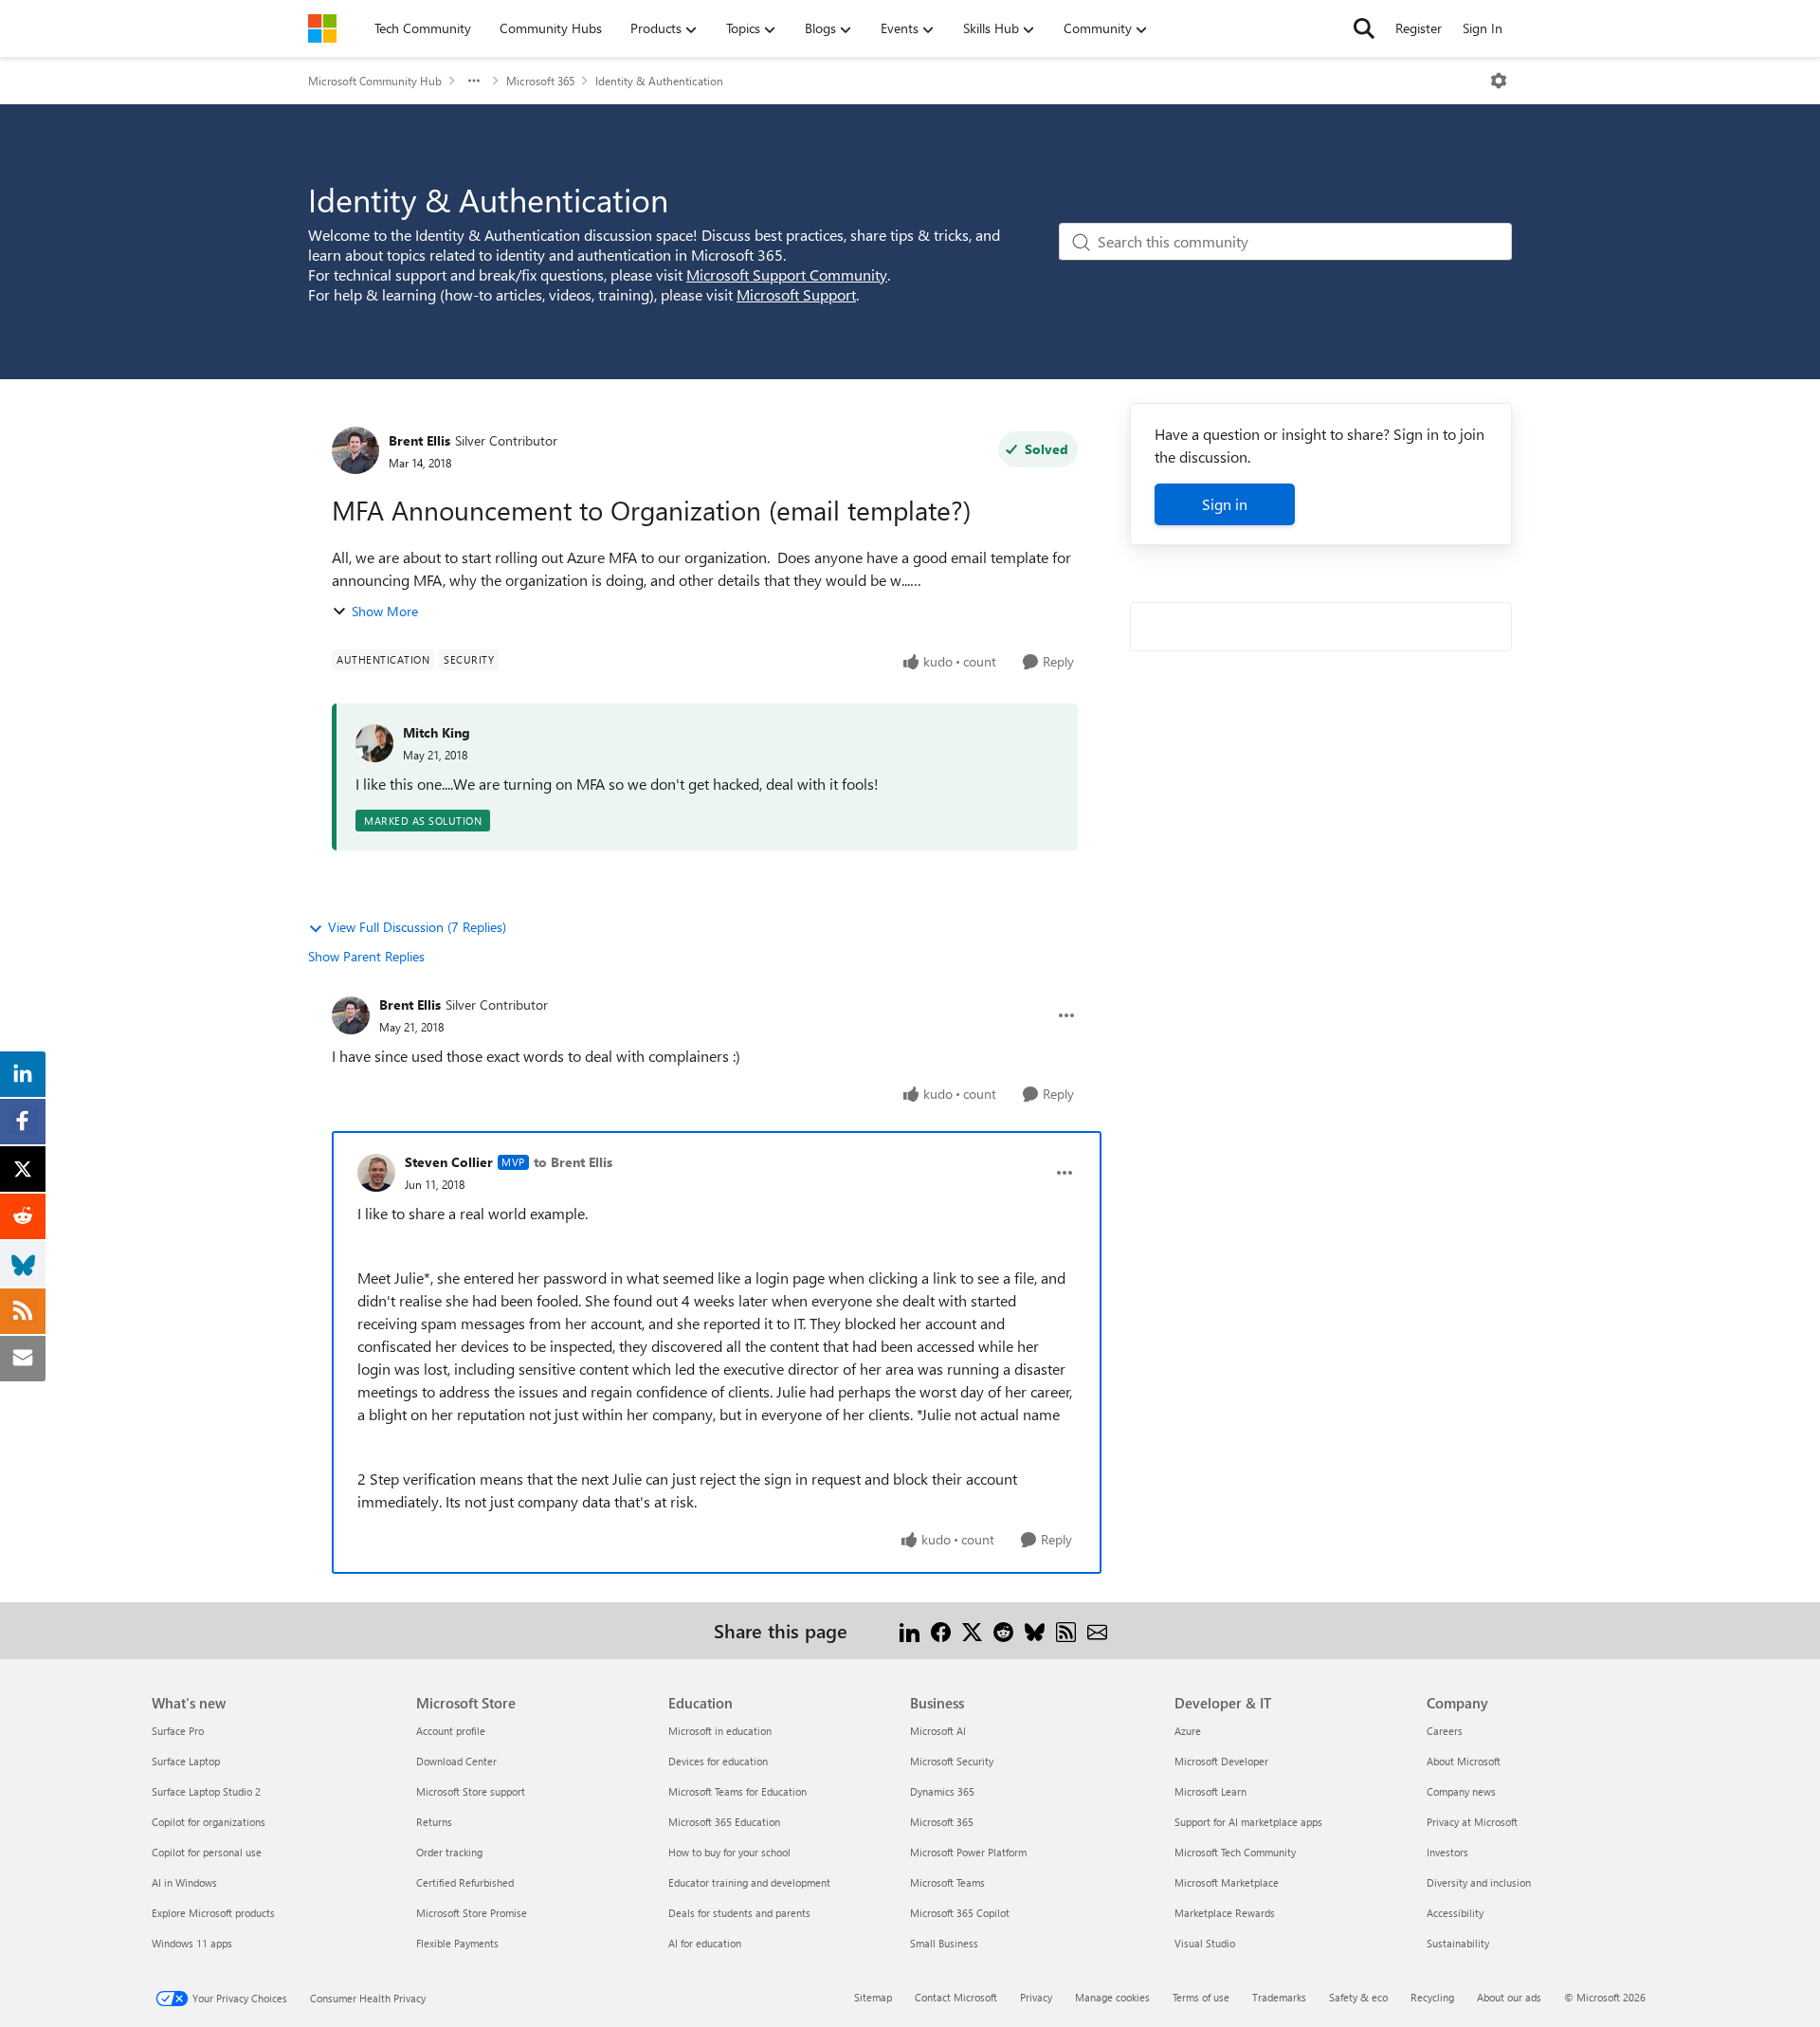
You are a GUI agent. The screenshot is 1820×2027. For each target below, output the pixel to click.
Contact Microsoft (956, 1997)
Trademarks (1279, 1997)
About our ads (1509, 1997)
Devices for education (718, 1761)
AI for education (705, 1943)
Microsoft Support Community (787, 274)
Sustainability (1458, 1943)
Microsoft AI (938, 1731)
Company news (1461, 1791)
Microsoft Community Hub (375, 81)
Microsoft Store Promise (472, 1913)
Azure (1188, 1731)
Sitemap (873, 1997)
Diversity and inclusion (1479, 1882)
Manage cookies (1112, 1997)
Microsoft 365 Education (724, 1822)
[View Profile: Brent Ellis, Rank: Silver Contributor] (355, 450)
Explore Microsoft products (213, 1913)
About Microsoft (1464, 1761)
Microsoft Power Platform (968, 1852)
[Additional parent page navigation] (474, 81)
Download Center (456, 1761)
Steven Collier (449, 1162)
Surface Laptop (186, 1761)
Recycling (1432, 1997)
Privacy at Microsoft (1472, 1822)
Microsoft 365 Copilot (960, 1913)
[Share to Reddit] (1003, 1630)
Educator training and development (749, 1882)
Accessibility (1455, 1913)
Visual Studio (1205, 1943)
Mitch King (437, 732)
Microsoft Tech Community (1235, 1852)
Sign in (1225, 504)
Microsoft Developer (1221, 1761)
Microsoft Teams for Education (737, 1791)
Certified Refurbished (465, 1882)
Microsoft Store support (471, 1791)
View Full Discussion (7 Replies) (417, 927)
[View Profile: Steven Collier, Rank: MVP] (376, 1173)
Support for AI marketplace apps (1248, 1822)
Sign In (1483, 28)
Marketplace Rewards (1225, 1913)
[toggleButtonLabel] (1499, 81)
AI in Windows (184, 1882)
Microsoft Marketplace (1227, 1882)
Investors (1447, 1852)
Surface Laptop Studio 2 (206, 1791)
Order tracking (449, 1852)
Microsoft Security (952, 1761)
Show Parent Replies (366, 956)
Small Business (944, 1943)
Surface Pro (178, 1731)
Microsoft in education (720, 1731)
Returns (434, 1822)
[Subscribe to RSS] (1066, 1630)
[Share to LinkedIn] (910, 1630)
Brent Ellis (419, 440)
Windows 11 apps (192, 1943)
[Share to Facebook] (941, 1630)
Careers (1445, 1731)
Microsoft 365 (540, 81)
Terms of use (1201, 1997)
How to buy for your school (729, 1852)
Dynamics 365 (942, 1791)
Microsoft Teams (947, 1882)
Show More (385, 611)
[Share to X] (972, 1630)
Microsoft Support (796, 294)
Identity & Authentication (659, 81)
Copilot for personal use (207, 1852)
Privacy (1036, 1997)
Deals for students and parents (739, 1913)
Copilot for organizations (209, 1822)
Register (1419, 28)
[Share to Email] (1097, 1630)
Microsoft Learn (1210, 1791)
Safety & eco (1358, 1997)
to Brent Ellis (573, 1162)
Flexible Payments (457, 1943)
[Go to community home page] (322, 28)
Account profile (451, 1731)
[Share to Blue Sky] (1035, 1630)
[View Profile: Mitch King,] (374, 743)
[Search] (1364, 28)
